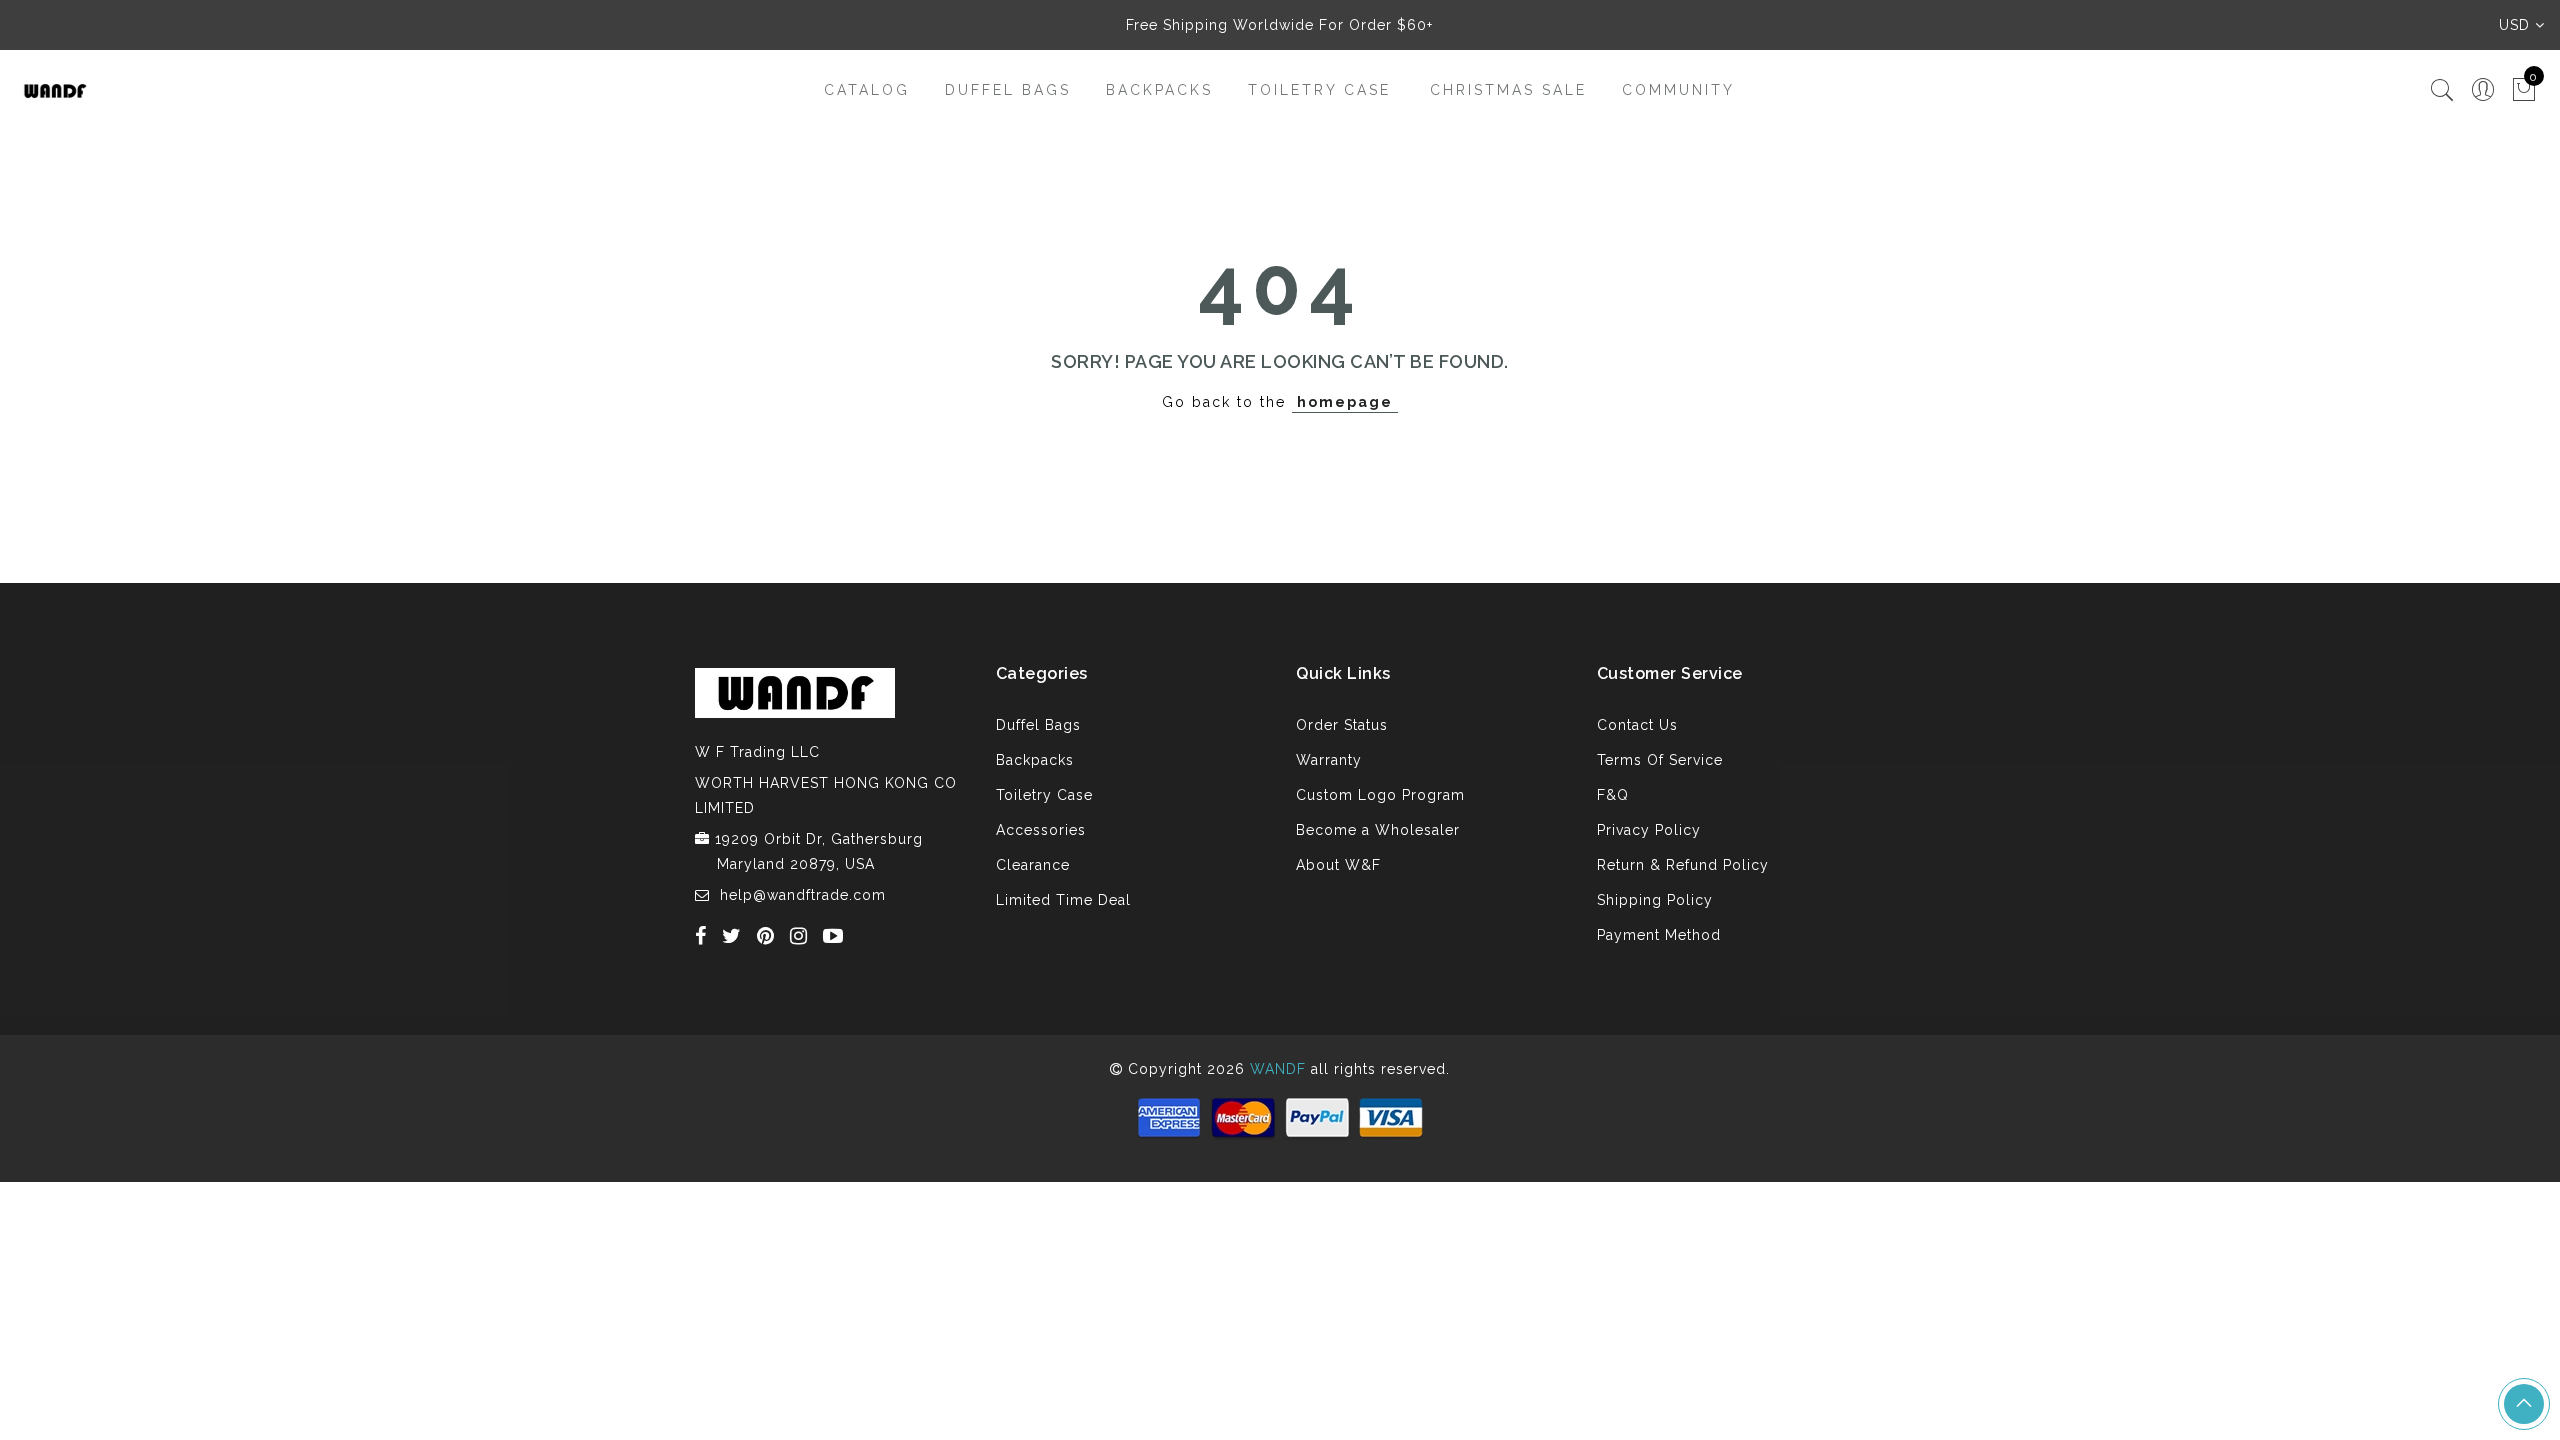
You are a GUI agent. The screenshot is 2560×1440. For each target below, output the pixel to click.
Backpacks (1159, 90)
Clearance (1033, 865)
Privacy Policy (1649, 830)
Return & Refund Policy (1683, 865)
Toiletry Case (1319, 90)
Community (1678, 90)
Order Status (1342, 725)
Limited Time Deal (1063, 900)
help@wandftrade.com (803, 895)
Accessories (1041, 830)
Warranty (1329, 760)
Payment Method (1659, 935)
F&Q (1613, 795)
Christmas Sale (1508, 90)
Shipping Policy (1655, 900)
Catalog (867, 90)
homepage (1345, 402)
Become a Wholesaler (1378, 830)
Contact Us (1637, 725)
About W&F (1338, 865)
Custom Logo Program (1380, 795)
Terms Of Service (1660, 760)
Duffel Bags (1008, 90)
